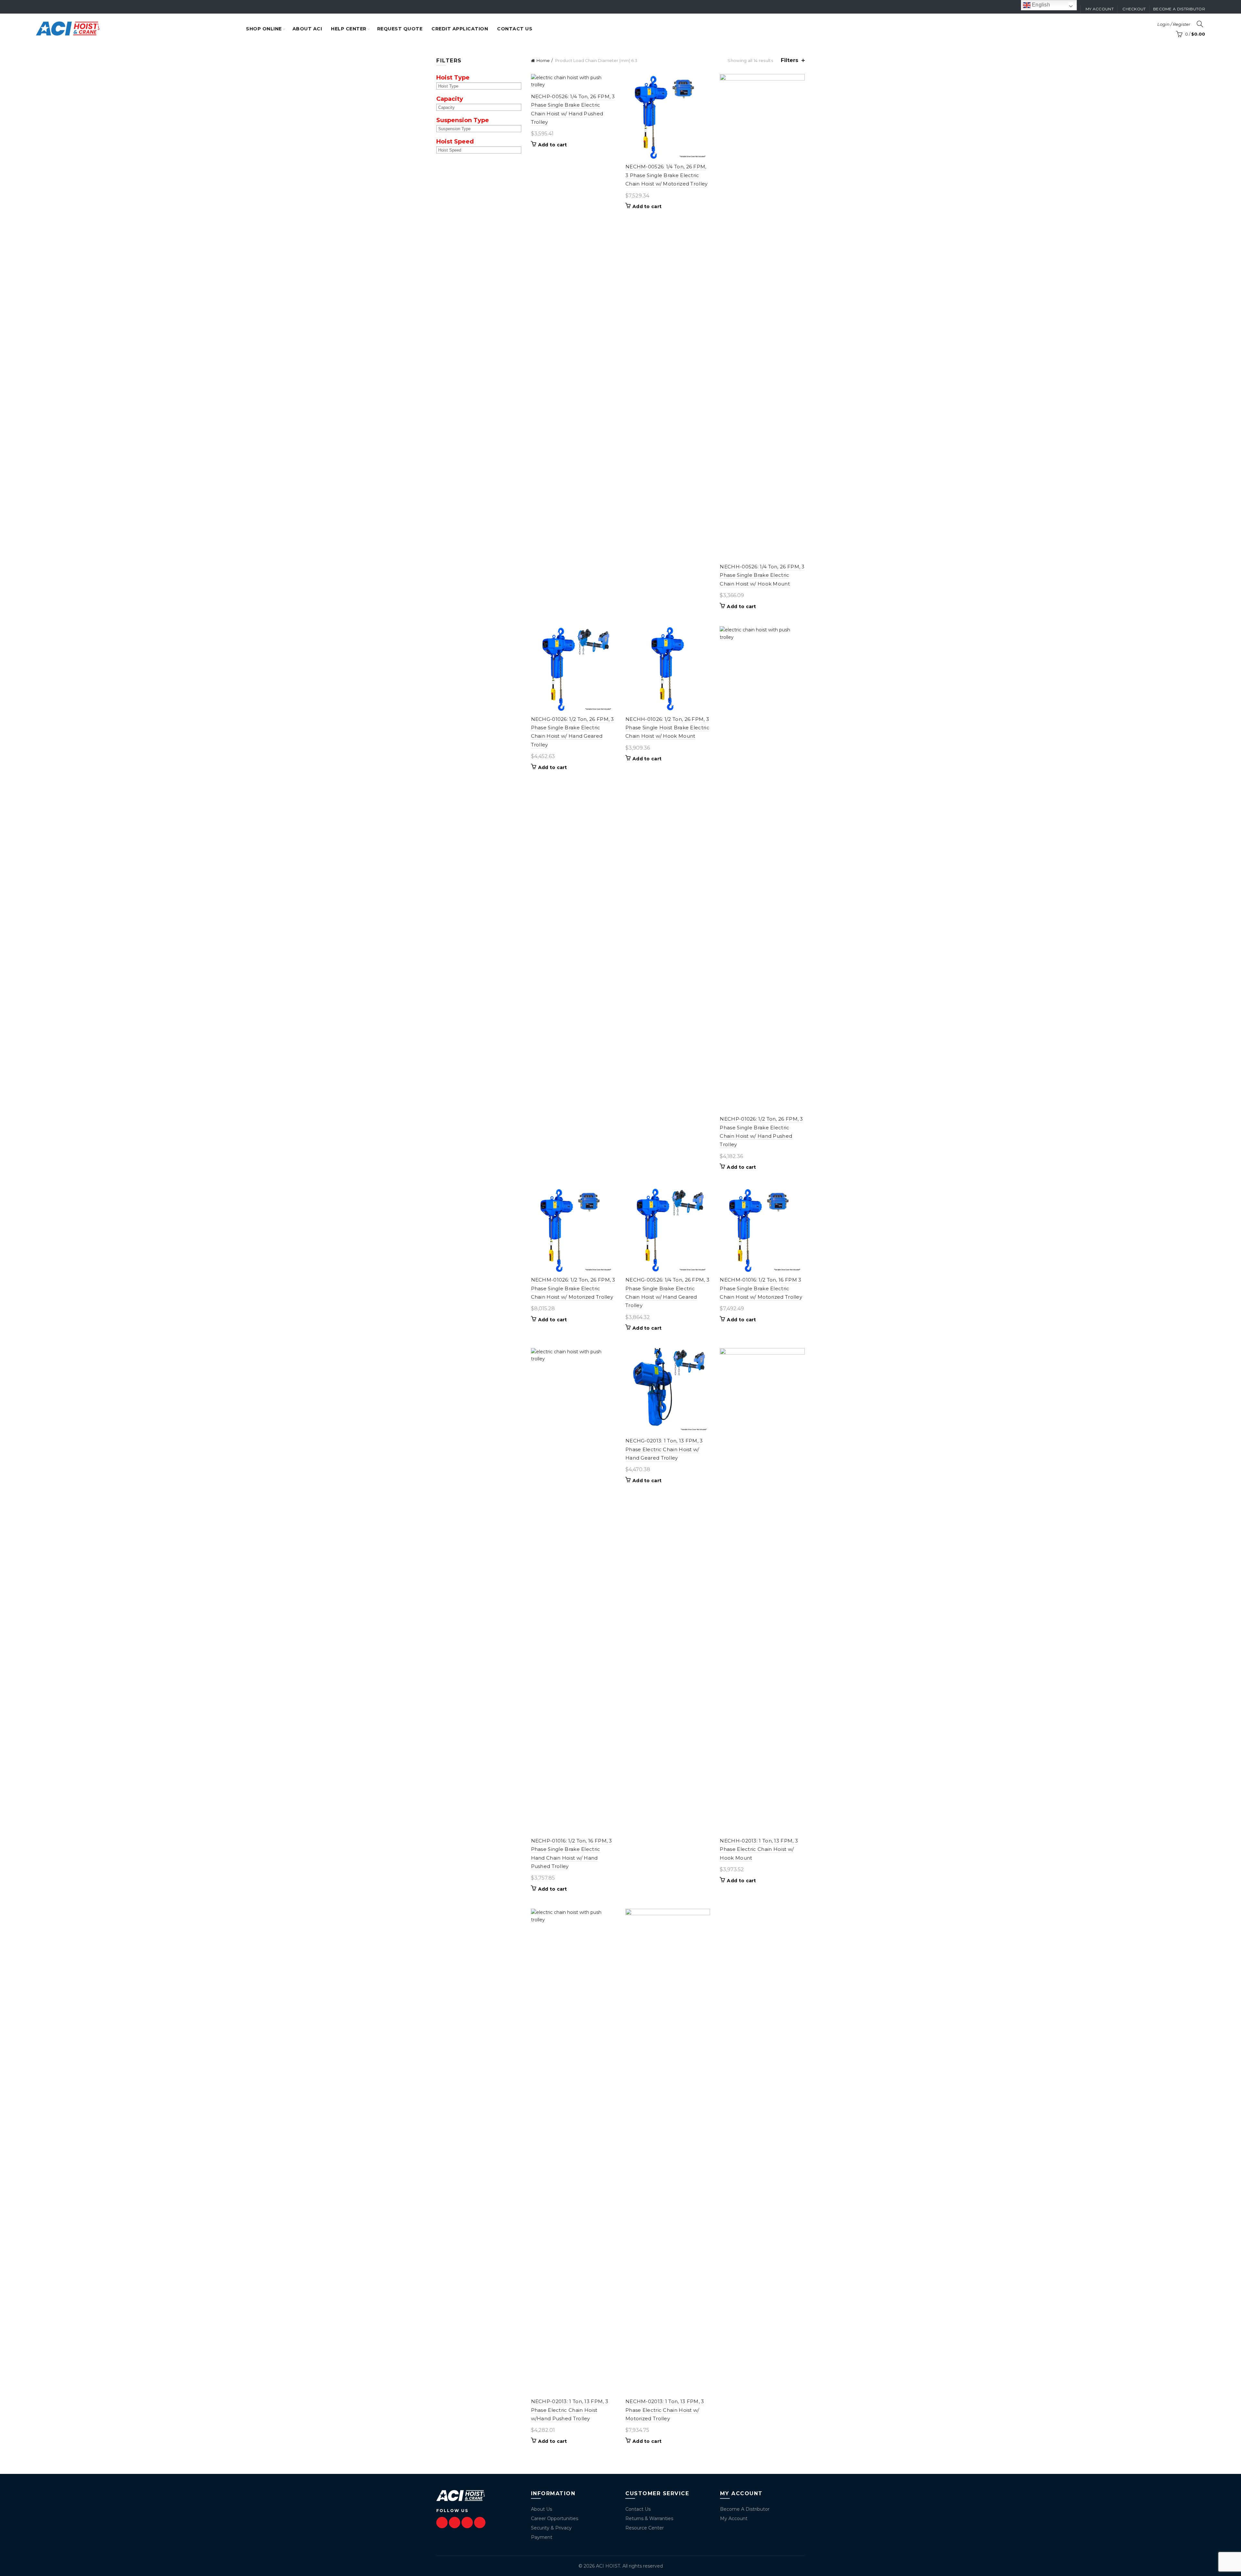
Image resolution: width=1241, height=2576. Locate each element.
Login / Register (1174, 24)
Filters (790, 60)
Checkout (1134, 9)
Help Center (349, 29)
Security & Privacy (551, 2528)
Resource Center (645, 2528)
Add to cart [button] (553, 145)
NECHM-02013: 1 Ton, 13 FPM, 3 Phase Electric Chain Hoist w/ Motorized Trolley (665, 2410)
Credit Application (460, 29)
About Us (541, 2509)
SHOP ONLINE (264, 29)
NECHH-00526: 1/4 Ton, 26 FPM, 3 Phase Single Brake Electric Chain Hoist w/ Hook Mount (762, 575)
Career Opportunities (555, 2518)
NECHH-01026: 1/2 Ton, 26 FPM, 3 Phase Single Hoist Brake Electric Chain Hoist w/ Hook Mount (667, 728)
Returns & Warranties (649, 2518)
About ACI (307, 29)
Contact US (515, 29)
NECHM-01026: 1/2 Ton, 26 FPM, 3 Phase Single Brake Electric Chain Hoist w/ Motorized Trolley (573, 1288)
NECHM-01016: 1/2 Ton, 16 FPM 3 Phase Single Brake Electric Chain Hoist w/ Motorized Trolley (761, 1288)
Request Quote (400, 29)
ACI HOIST (608, 2566)
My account (1100, 9)
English (1040, 5)
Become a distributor (1179, 9)
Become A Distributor (745, 2509)
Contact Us (638, 2509)
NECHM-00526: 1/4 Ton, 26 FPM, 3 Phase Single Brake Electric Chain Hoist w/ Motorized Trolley (667, 175)
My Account (734, 2518)
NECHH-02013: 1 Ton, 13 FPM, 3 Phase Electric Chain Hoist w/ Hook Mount (759, 1849)
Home (543, 60)
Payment (542, 2537)
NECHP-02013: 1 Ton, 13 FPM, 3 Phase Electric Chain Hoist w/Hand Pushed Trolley (570, 2410)
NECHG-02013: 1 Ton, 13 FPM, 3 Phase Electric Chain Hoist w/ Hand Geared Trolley (664, 1449)
